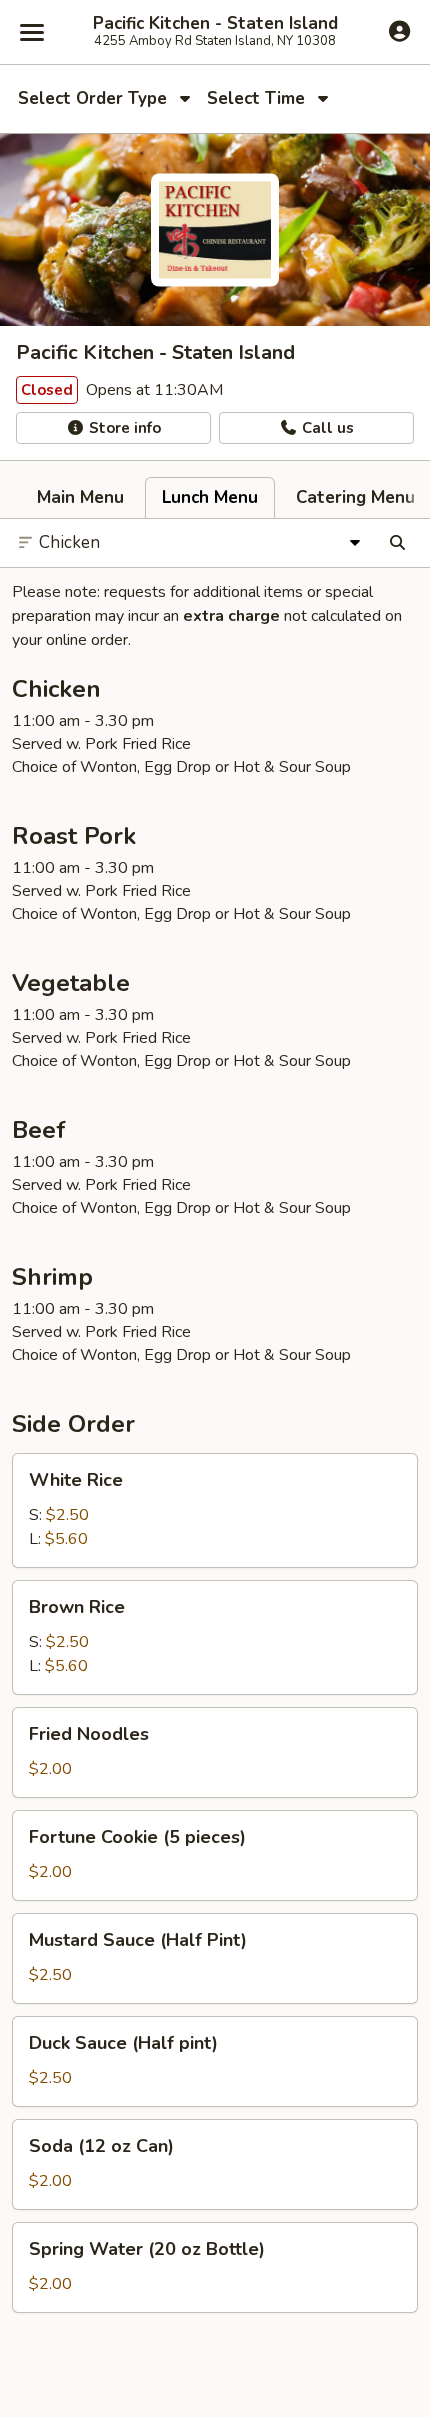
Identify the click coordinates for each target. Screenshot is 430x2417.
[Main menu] (32, 32)
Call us (326, 428)
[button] (215, 1510)
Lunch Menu (210, 497)
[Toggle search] (397, 543)
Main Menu (80, 497)
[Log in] (399, 31)
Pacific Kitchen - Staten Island (215, 24)
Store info (123, 428)
